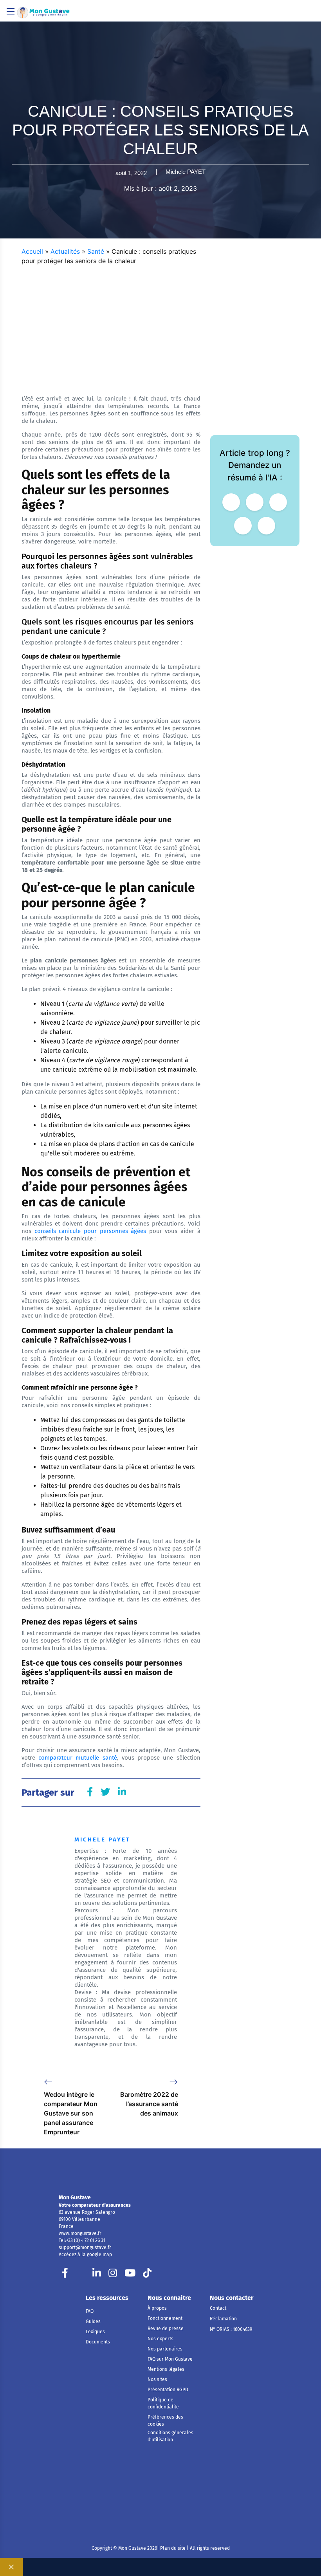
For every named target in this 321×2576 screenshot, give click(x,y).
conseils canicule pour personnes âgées (89, 1231)
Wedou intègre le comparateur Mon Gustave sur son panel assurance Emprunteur (71, 2113)
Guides (93, 2321)
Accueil (32, 251)
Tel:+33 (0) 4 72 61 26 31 (82, 2240)
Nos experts (160, 2339)
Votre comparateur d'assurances (95, 2205)
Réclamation (223, 2319)
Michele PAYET (186, 172)
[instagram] (113, 2275)
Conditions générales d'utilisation (170, 2436)
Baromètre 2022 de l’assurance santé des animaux (149, 2104)
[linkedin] (97, 2275)
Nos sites (157, 2379)
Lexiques (95, 2332)
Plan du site (172, 2548)
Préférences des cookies (165, 2421)
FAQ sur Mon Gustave (170, 2359)
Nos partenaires (165, 2349)
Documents (98, 2342)
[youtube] (130, 2275)
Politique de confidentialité (163, 2403)
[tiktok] (147, 2275)
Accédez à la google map (85, 2255)
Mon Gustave (75, 2198)
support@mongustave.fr (85, 2247)
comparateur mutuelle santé (76, 1758)
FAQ (90, 2311)
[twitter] (81, 2275)
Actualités (65, 251)
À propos (157, 2308)
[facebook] (65, 2275)
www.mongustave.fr (80, 2233)
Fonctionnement (165, 2318)
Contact (218, 2308)
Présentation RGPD (168, 2390)
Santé (96, 251)
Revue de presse (166, 2329)
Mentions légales (166, 2369)
